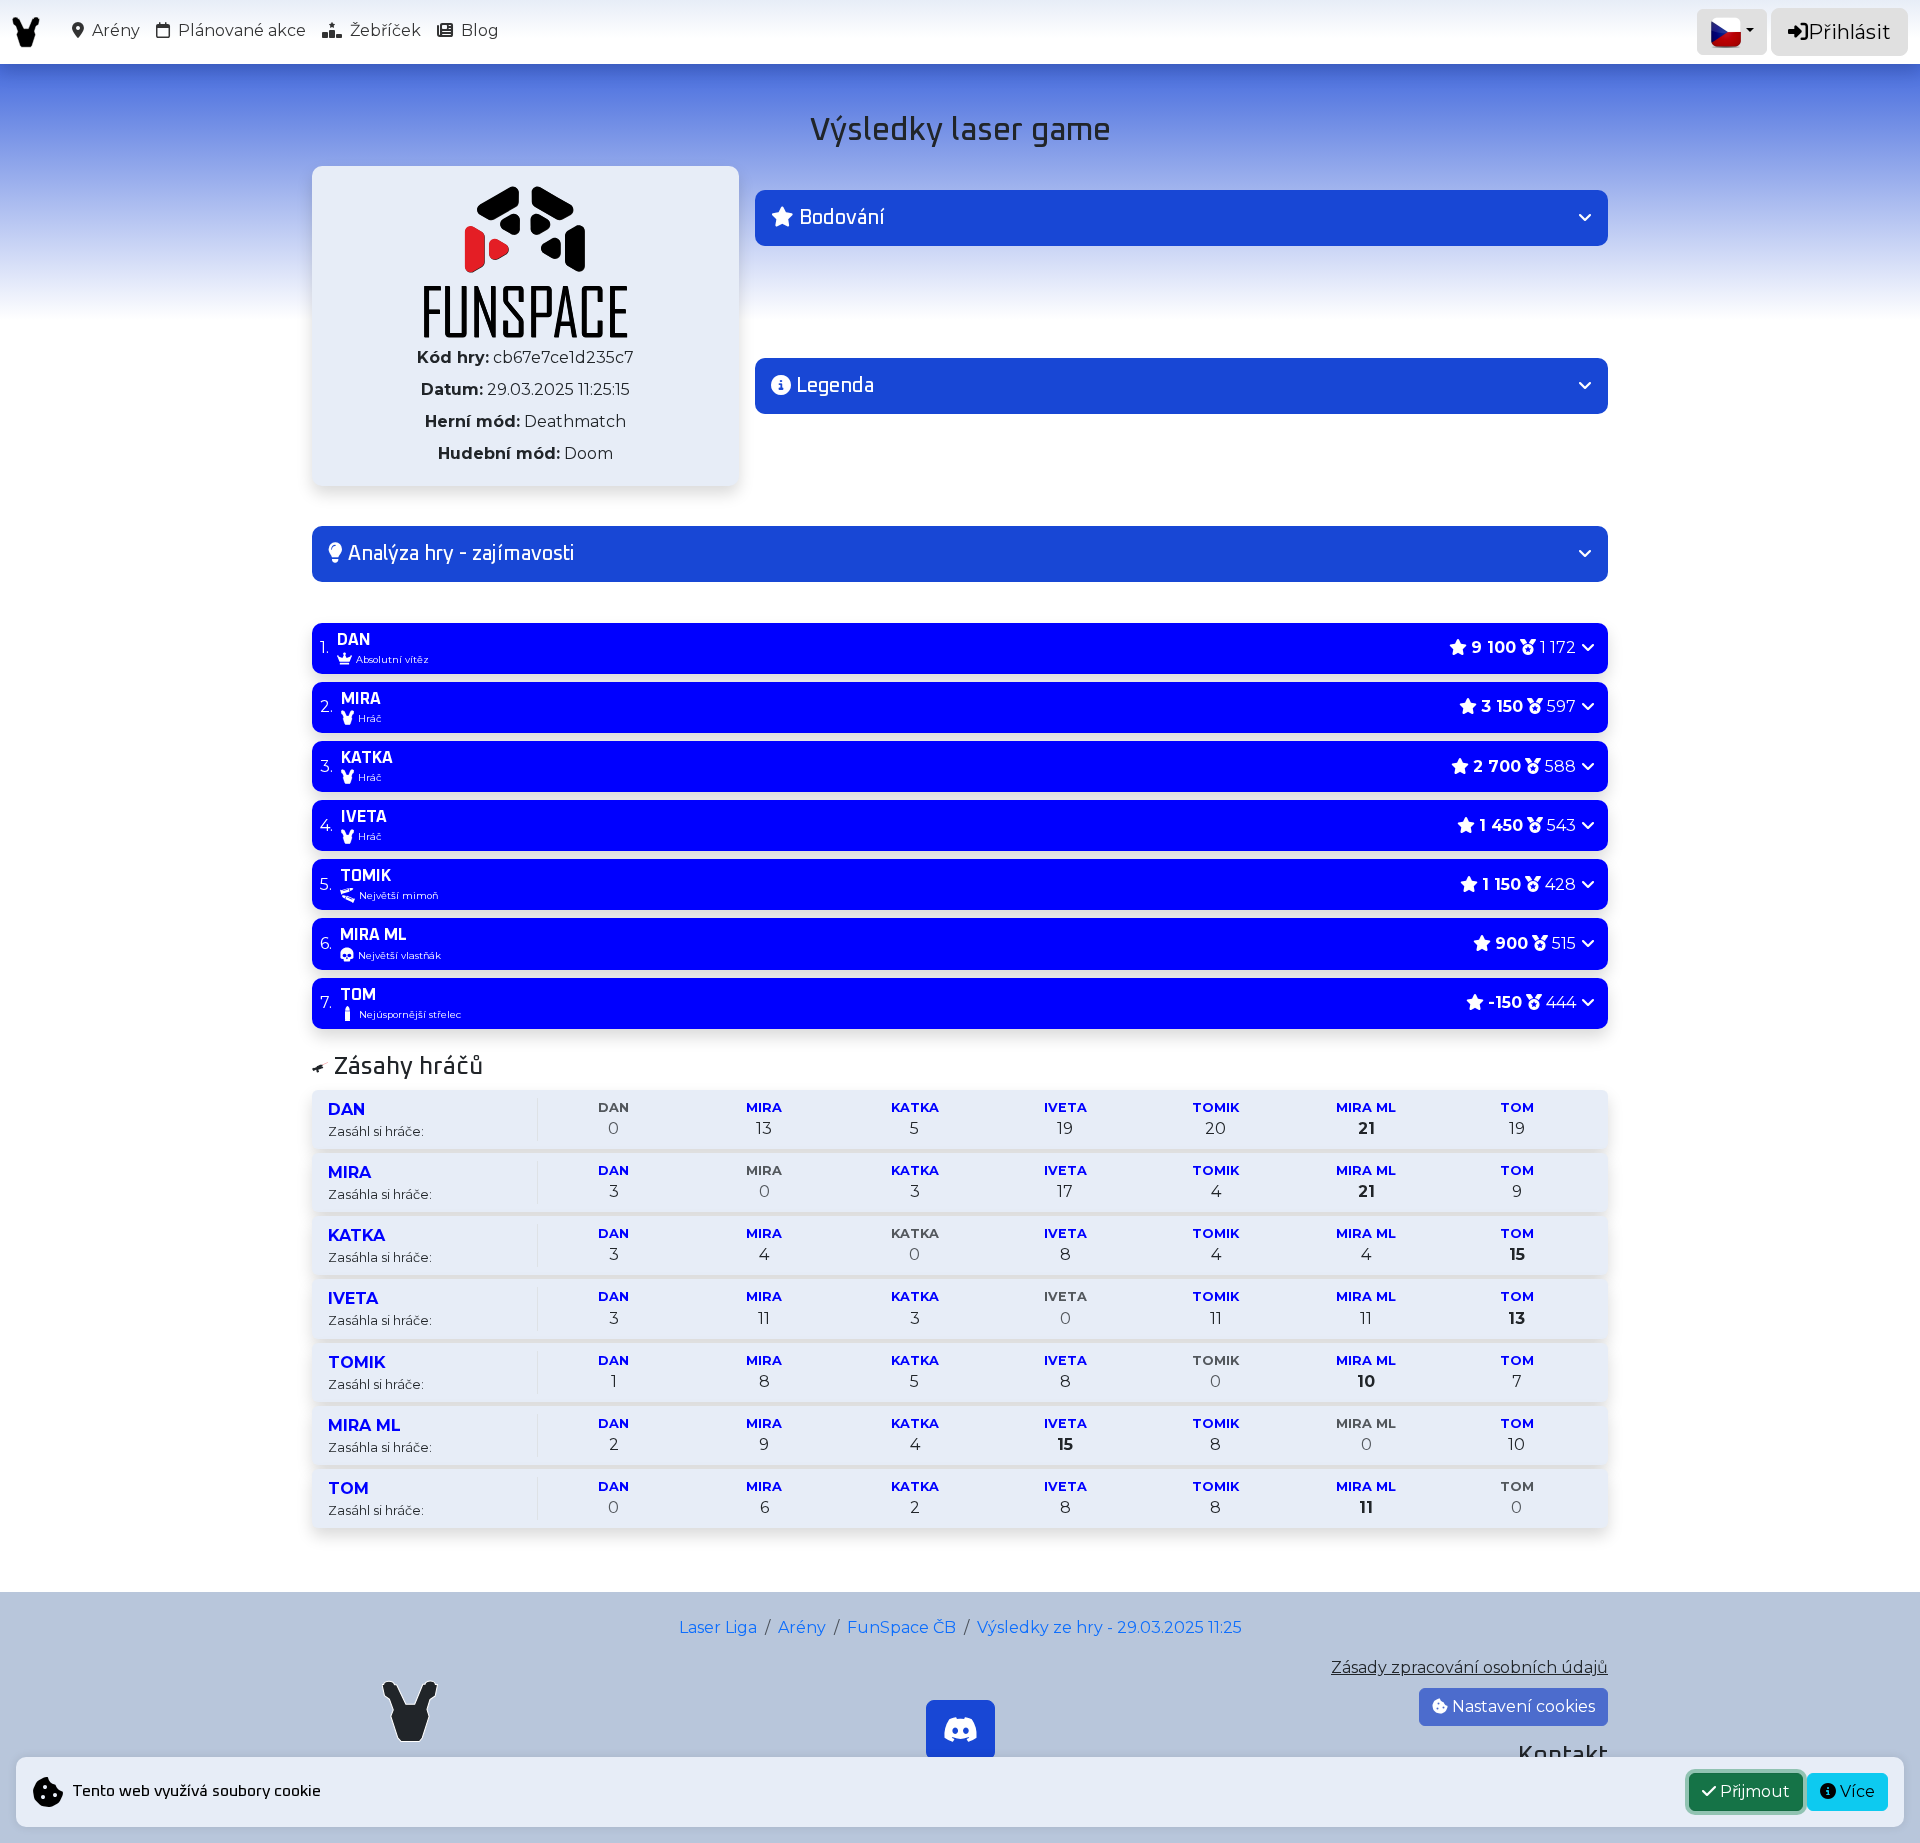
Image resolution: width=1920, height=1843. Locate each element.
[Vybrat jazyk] (1732, 32)
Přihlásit (1849, 32)
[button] (1181, 218)
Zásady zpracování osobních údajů (1469, 1667)
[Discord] (960, 1730)
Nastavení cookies (1521, 1706)
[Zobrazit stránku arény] (525, 262)
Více (1855, 1791)
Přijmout (1753, 1791)
